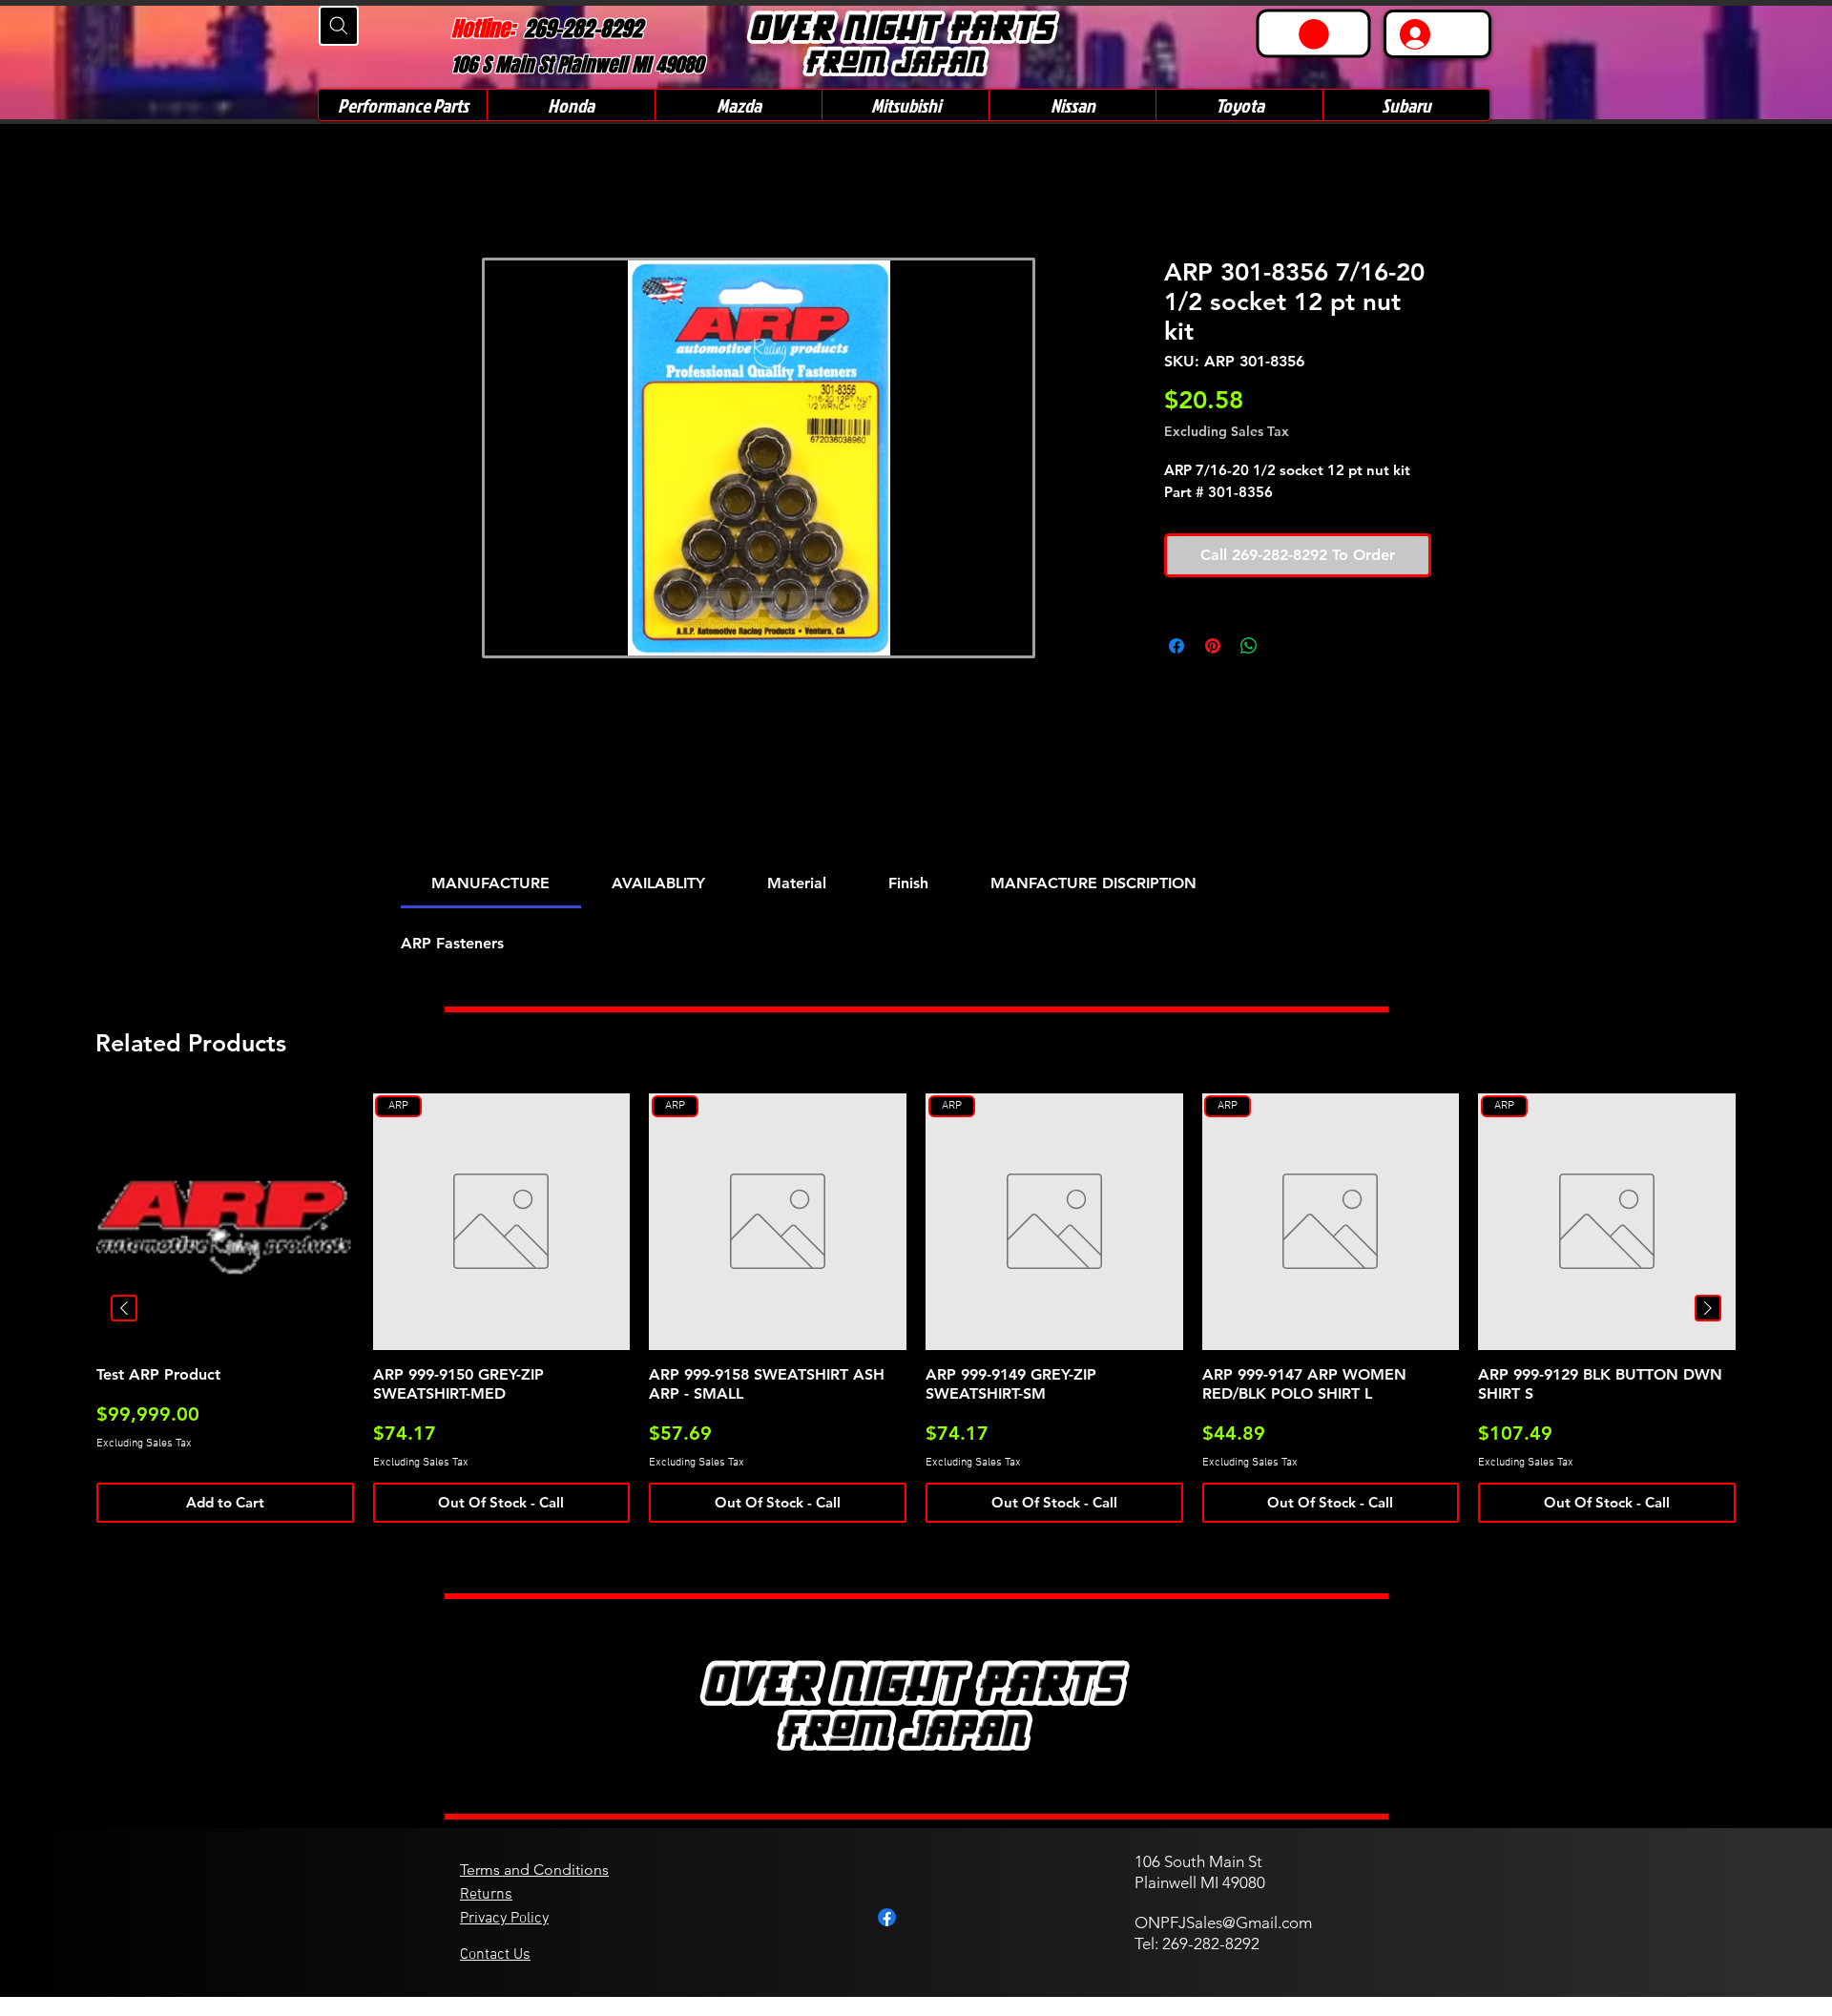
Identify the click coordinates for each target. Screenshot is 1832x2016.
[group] (916, 1309)
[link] (1314, 34)
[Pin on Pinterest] (1213, 646)
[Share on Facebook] (1176, 646)
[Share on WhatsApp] (1249, 646)
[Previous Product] (124, 1308)
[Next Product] (1708, 1308)
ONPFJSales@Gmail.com (1223, 1922)
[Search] (339, 26)
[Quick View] (225, 1222)
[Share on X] (1285, 646)
